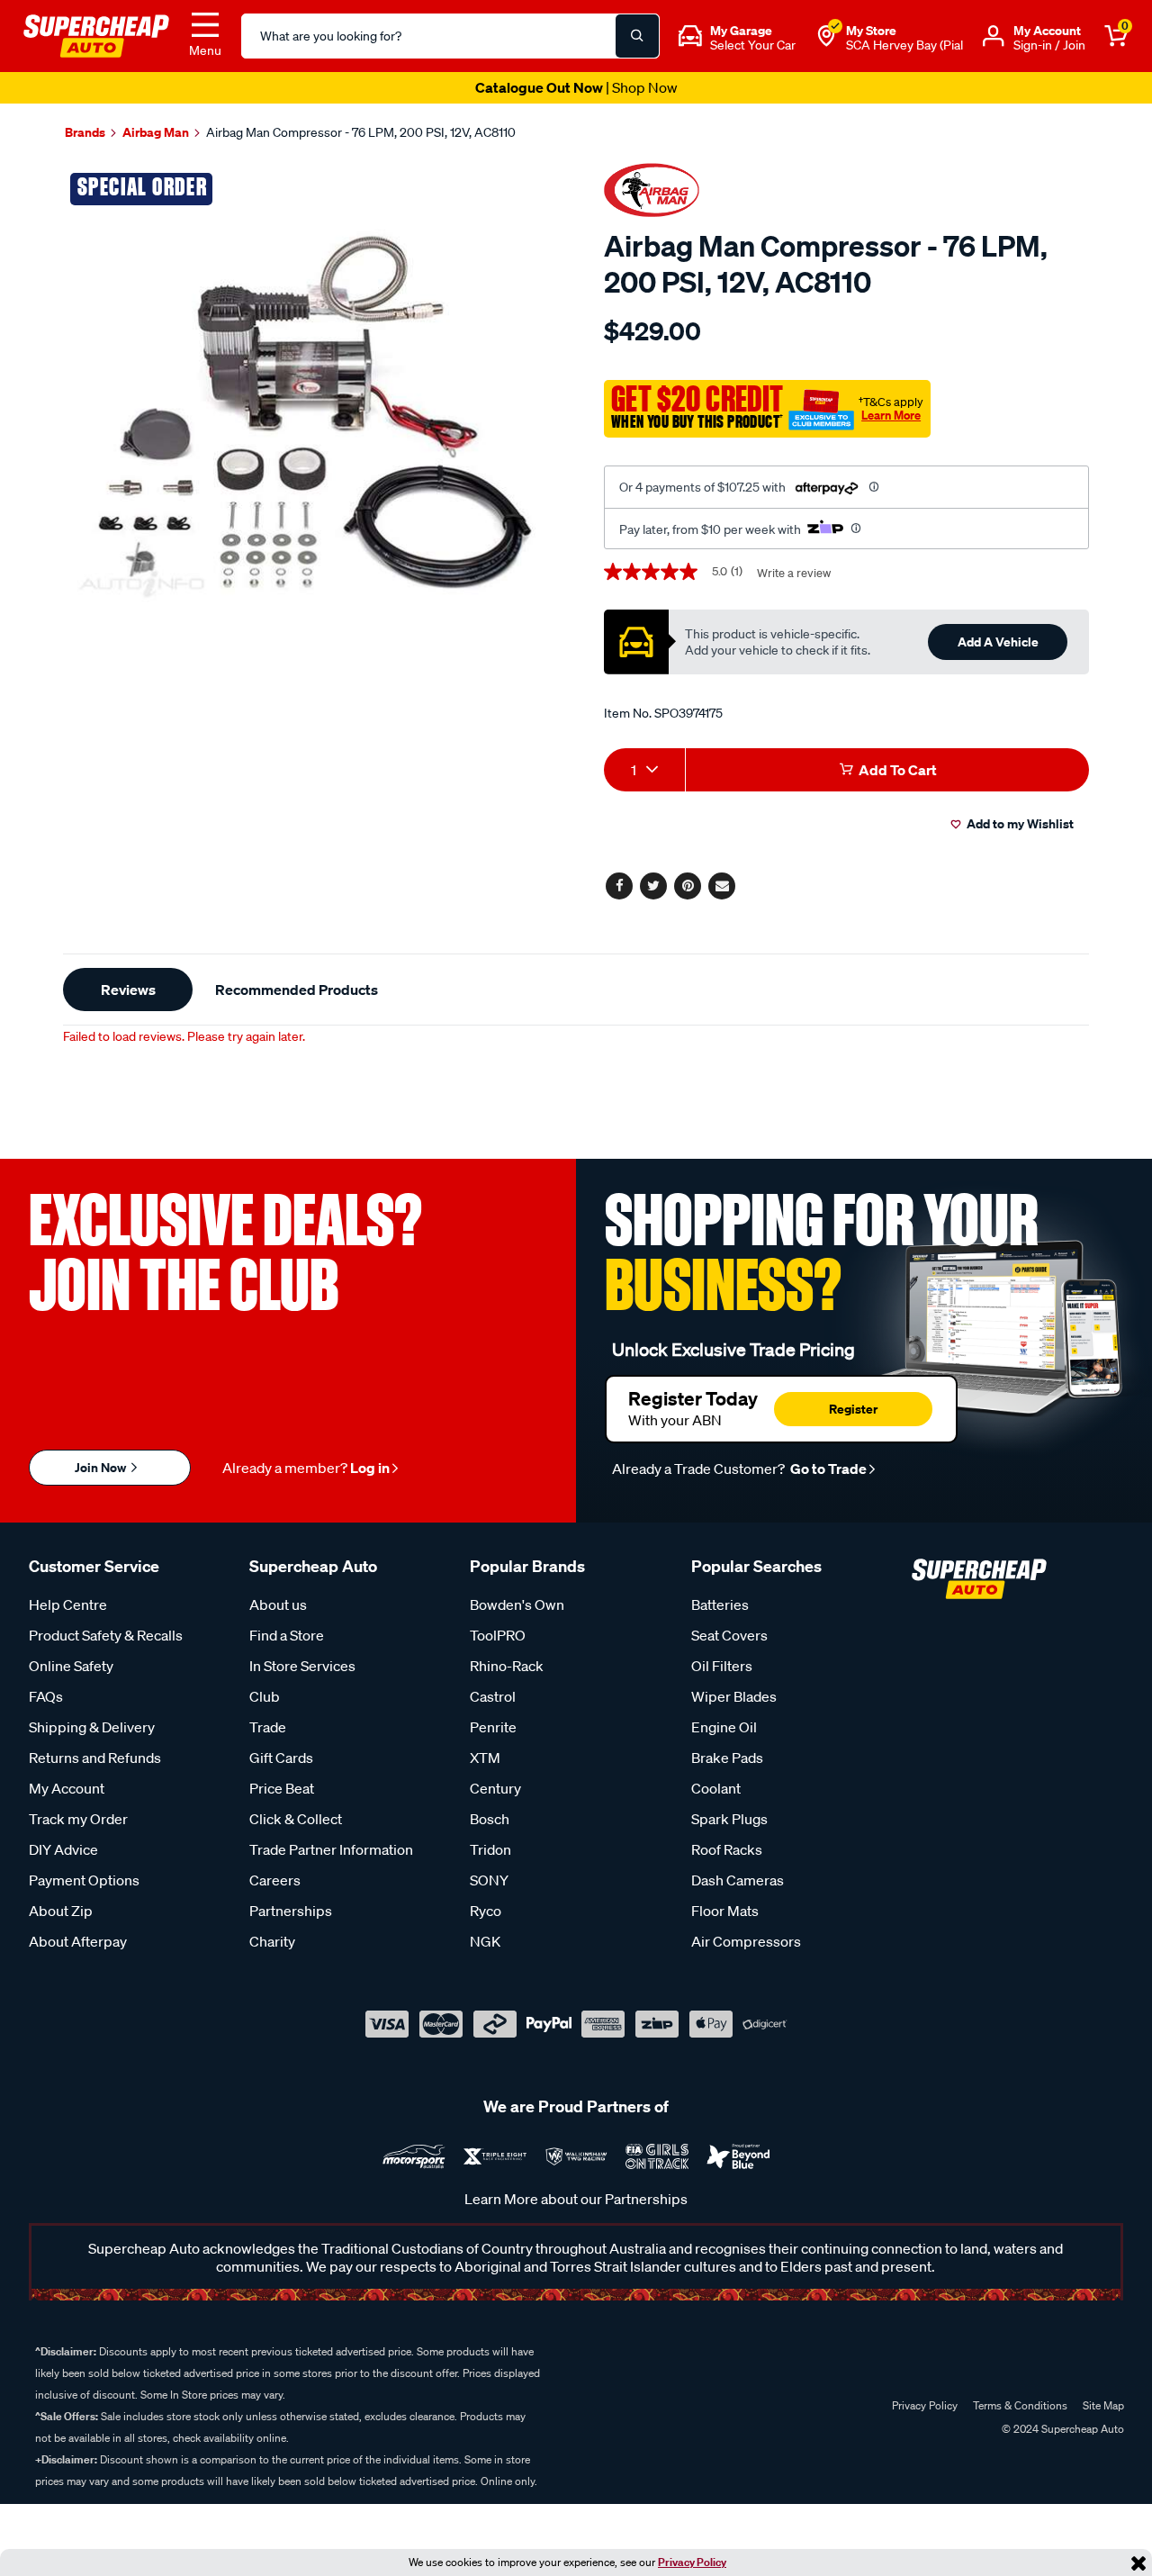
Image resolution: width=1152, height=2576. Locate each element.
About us (278, 1604)
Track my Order (78, 1819)
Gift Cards (281, 1758)
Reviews (128, 990)
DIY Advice (63, 1849)
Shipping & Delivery (92, 1727)
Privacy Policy (692, 2562)
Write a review (794, 573)
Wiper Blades (734, 1696)
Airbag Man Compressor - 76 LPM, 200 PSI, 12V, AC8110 (361, 132)
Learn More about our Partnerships (576, 2199)
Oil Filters (722, 1666)
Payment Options (84, 1880)
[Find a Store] (826, 36)
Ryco (486, 1911)
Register (853, 1409)
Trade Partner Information (331, 1849)
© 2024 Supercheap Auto (1062, 2429)
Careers (275, 1880)
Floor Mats (725, 1911)
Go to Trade (827, 1469)
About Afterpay (78, 1941)
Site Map (1103, 2405)
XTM (485, 1758)
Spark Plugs (729, 1819)
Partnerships (291, 1911)
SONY (489, 1880)
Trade (268, 1727)
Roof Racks (727, 1849)
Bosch (490, 1819)
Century (495, 1788)
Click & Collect (296, 1819)
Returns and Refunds (95, 1758)
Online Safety (71, 1666)
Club (265, 1696)
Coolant (716, 1788)
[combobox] (644, 770)
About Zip (61, 1911)
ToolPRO (498, 1635)
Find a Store (287, 1635)
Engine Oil (724, 1727)
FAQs (46, 1696)
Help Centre (68, 1604)
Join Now (102, 1467)
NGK (485, 1941)
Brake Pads (727, 1758)
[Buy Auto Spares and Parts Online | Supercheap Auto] (96, 34)
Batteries (720, 1604)
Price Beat (282, 1788)
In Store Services (302, 1666)
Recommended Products (297, 990)
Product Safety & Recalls (106, 1635)
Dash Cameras (738, 1880)
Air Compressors (746, 1941)
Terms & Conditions (1020, 2405)
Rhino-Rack (507, 1666)
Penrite (493, 1727)
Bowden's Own (517, 1604)
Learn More (891, 415)
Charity (272, 1941)
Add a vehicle (998, 642)
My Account (67, 1788)
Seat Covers (729, 1635)
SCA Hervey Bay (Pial (904, 45)
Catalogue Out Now (576, 87)
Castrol (493, 1696)
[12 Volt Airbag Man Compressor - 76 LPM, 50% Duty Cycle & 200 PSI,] (313, 415)
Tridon (490, 1849)
